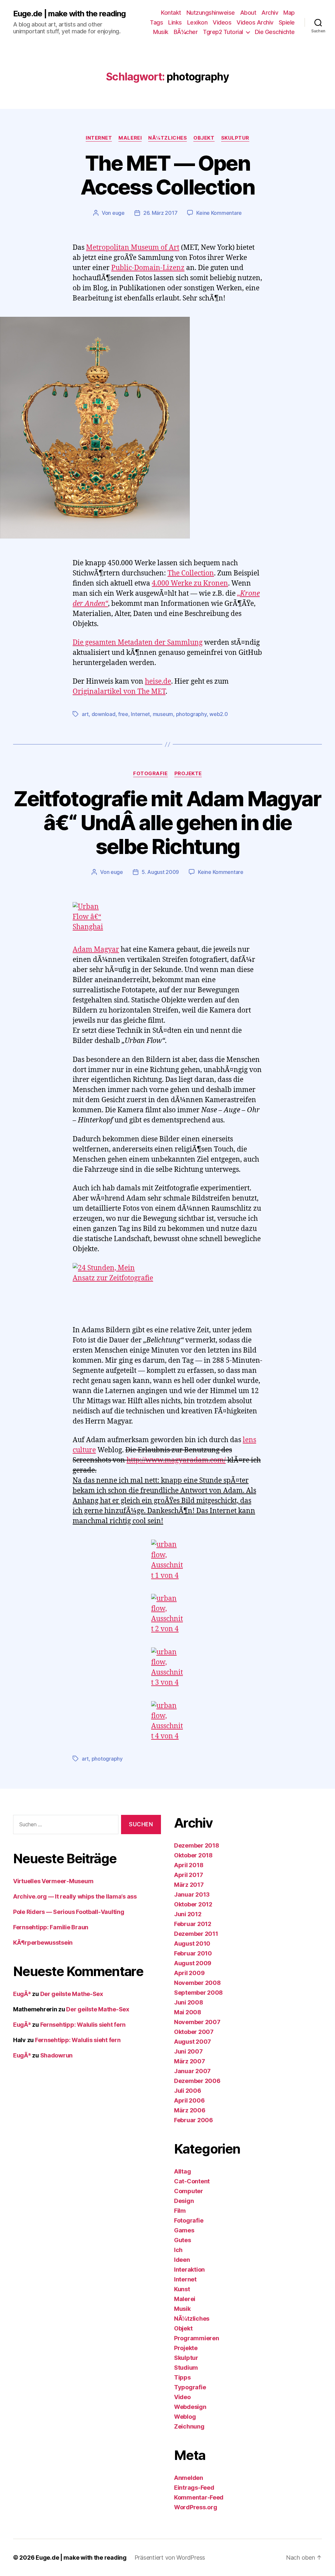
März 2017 (189, 1885)
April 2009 (189, 1973)
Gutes (183, 2240)
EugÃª (22, 1994)
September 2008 (198, 1993)
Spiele (287, 22)
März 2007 (190, 2061)
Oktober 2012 (193, 1904)
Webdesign (190, 2407)
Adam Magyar (96, 950)
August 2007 (193, 2042)
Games (184, 2230)
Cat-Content (192, 2181)
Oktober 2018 (193, 1855)
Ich (178, 2250)
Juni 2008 (189, 2002)
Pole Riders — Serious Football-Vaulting (69, 1912)
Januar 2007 (192, 2071)
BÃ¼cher (186, 32)
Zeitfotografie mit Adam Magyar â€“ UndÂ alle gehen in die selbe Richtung (167, 822)
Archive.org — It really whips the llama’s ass (75, 1896)
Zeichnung (189, 2426)
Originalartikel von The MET (119, 692)
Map (289, 13)
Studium (186, 2368)
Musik (161, 32)
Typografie (190, 2387)
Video (182, 2397)
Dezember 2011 (196, 1934)
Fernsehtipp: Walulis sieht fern (83, 2025)
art (85, 714)
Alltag (182, 2171)
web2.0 (219, 714)
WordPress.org (196, 2507)
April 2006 (189, 2100)
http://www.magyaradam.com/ (176, 1460)
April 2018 (189, 1865)
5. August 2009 (160, 872)
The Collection (191, 573)
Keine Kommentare (219, 213)
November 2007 (197, 2022)
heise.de (158, 682)
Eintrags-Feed (194, 2488)
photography (191, 714)
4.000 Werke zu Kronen (190, 583)
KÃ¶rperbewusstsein (43, 1943)
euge (118, 213)
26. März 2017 (160, 213)
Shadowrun (57, 2055)
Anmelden (189, 2478)
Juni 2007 (188, 2051)
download (104, 714)
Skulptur (235, 138)
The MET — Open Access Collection (167, 175)
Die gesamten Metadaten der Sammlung (138, 643)
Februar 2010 (193, 1953)
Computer (189, 2191)
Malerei (130, 138)
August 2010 (192, 1944)
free (123, 714)
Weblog (185, 2417)
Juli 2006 (188, 2091)
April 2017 (188, 1875)
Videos (222, 22)
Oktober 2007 (194, 2032)
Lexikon (197, 22)
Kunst (182, 2289)
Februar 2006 (194, 2120)
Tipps (182, 2377)
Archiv (270, 13)
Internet (99, 138)
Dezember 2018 (197, 1845)
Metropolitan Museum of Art (133, 248)
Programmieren (197, 2338)
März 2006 (190, 2110)
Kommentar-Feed (199, 2497)
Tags (156, 22)
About (248, 13)
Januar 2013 (192, 1894)
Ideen (182, 2260)
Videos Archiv (255, 22)
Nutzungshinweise (211, 13)
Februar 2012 (193, 1924)
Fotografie (150, 774)
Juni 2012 (188, 1914)
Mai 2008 (188, 2012)
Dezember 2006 (197, 2081)
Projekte (188, 774)
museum (163, 714)
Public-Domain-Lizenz (148, 268)
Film (180, 2211)
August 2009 (193, 1963)
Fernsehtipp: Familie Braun (51, 1927)
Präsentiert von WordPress (170, 2558)
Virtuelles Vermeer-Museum (53, 1881)
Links (175, 22)
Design (184, 2201)
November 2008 (197, 1983)
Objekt (204, 138)
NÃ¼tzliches (167, 138)
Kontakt (171, 13)
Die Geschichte (275, 32)
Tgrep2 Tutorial (223, 32)
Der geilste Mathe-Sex (72, 1994)
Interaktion (189, 2269)
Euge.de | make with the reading (69, 14)
